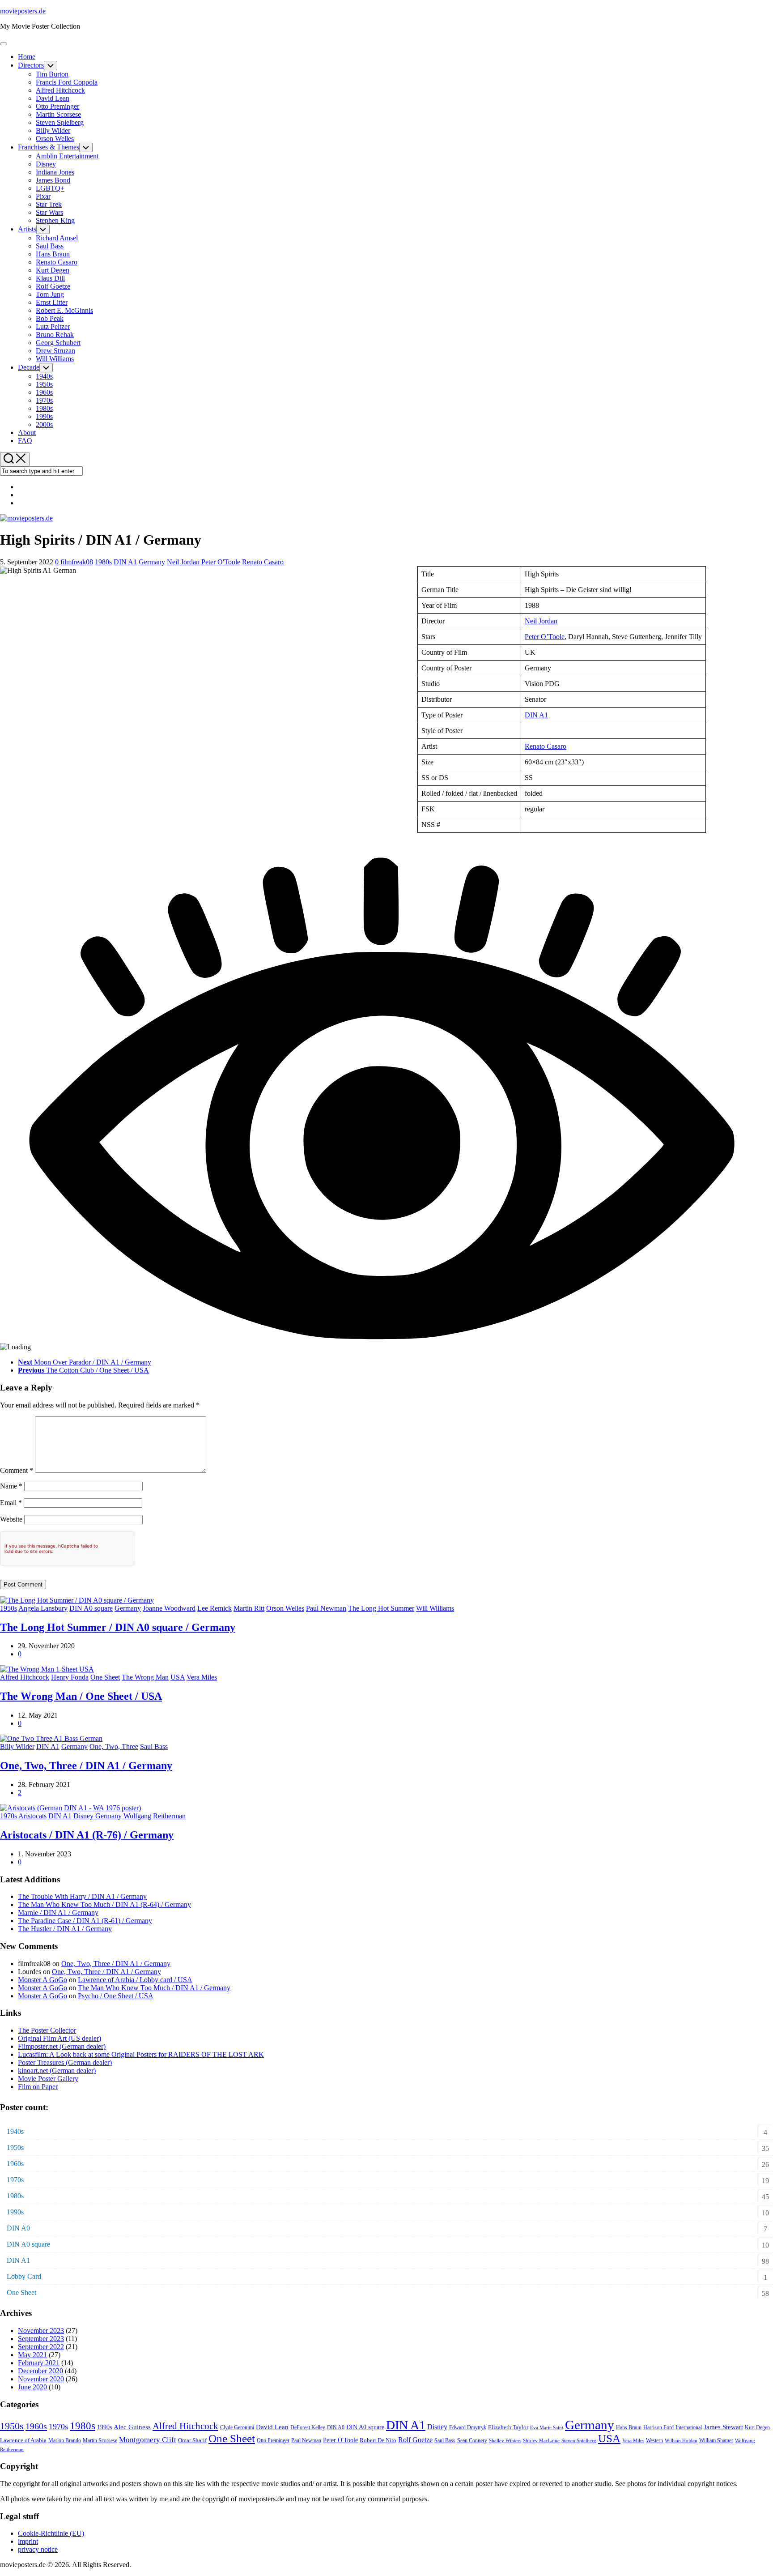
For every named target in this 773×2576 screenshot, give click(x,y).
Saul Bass (50, 246)
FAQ (25, 441)
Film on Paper (38, 2087)
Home (27, 57)
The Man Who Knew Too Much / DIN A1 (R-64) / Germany (104, 1904)
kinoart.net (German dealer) (57, 2071)
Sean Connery (472, 2441)
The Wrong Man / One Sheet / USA (81, 1696)
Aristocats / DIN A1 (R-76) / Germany (87, 1835)
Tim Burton (52, 74)
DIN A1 (125, 562)
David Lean (53, 98)
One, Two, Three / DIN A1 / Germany (86, 1766)
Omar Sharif (192, 2440)
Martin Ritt (249, 1608)
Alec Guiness (132, 2427)
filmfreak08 (77, 562)
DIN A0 (18, 2228)
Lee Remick (214, 1608)
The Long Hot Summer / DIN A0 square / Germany (118, 1627)
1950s (44, 384)
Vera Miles (202, 1677)
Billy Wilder (53, 130)
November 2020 (41, 2379)
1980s (44, 408)
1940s (44, 376)
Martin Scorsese (58, 114)
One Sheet (105, 1677)
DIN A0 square (91, 1608)
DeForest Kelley (308, 2427)
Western (654, 2441)
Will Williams (55, 359)
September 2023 (41, 2339)
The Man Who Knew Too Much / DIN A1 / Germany (154, 1988)
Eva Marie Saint (547, 2428)
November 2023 (41, 2331)
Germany (152, 562)
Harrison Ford (658, 2427)
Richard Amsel (57, 238)
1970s (44, 400)
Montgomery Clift (148, 2440)
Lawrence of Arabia (23, 2440)
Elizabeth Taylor (508, 2427)
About (27, 433)
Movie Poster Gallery (48, 2079)
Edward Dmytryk (468, 2428)
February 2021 (39, 2363)
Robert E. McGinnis (64, 310)
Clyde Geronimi (237, 2428)
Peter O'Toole (221, 562)
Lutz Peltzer (53, 326)
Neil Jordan (183, 562)
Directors (31, 65)
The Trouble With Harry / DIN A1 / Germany (82, 1896)
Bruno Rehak (55, 335)
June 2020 (32, 2387)
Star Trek (49, 204)
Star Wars (49, 212)
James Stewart (723, 2427)
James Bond (53, 180)
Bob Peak (50, 318)
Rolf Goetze (53, 286)
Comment (17, 1470)
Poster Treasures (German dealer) (65, 2062)
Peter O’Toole (545, 637)
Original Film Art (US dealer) (59, 2038)
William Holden (681, 2441)
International (689, 2427)
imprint (28, 2541)
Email (11, 1503)
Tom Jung (50, 294)
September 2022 (41, 2347)
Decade (29, 367)
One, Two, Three (114, 1746)
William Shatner (716, 2441)
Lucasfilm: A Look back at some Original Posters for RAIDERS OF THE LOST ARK (141, 2054)
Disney (46, 164)
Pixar (43, 196)
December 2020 (40, 2371)
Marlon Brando (65, 2441)
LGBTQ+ (50, 188)
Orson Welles (55, 139)
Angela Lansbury (43, 1608)
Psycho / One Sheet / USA (116, 1996)
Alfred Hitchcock (60, 90)
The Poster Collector (47, 2030)
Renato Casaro (57, 262)
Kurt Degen (53, 270)
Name (11, 1486)
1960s (44, 392)
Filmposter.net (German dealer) (62, 2046)
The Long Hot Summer (381, 1608)
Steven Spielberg (60, 122)
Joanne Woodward (169, 1608)
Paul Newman (326, 1608)
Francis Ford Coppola (67, 82)
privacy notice (38, 2549)
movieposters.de (23, 11)
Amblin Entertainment (67, 156)
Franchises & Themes (49, 147)
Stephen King (55, 220)
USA (178, 1677)
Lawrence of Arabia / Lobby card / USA (135, 1980)
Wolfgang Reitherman (155, 1816)
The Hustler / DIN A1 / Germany (65, 1929)
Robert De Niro (378, 2440)
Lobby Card (24, 2276)
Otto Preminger (57, 106)
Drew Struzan (55, 351)
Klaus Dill (50, 278)
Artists (27, 229)
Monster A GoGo (42, 1980)
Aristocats (32, 1816)
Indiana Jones (55, 172)
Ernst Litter (52, 302)
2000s (44, 424)
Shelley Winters (505, 2441)
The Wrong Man (145, 1677)
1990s (44, 416)
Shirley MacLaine (541, 2441)
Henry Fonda (70, 1677)
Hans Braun (53, 254)
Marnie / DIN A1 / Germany (58, 1913)
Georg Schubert (58, 343)
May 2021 (32, 2355)
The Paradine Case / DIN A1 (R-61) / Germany (85, 1921)
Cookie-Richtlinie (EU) (51, 2533)
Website (11, 1519)
